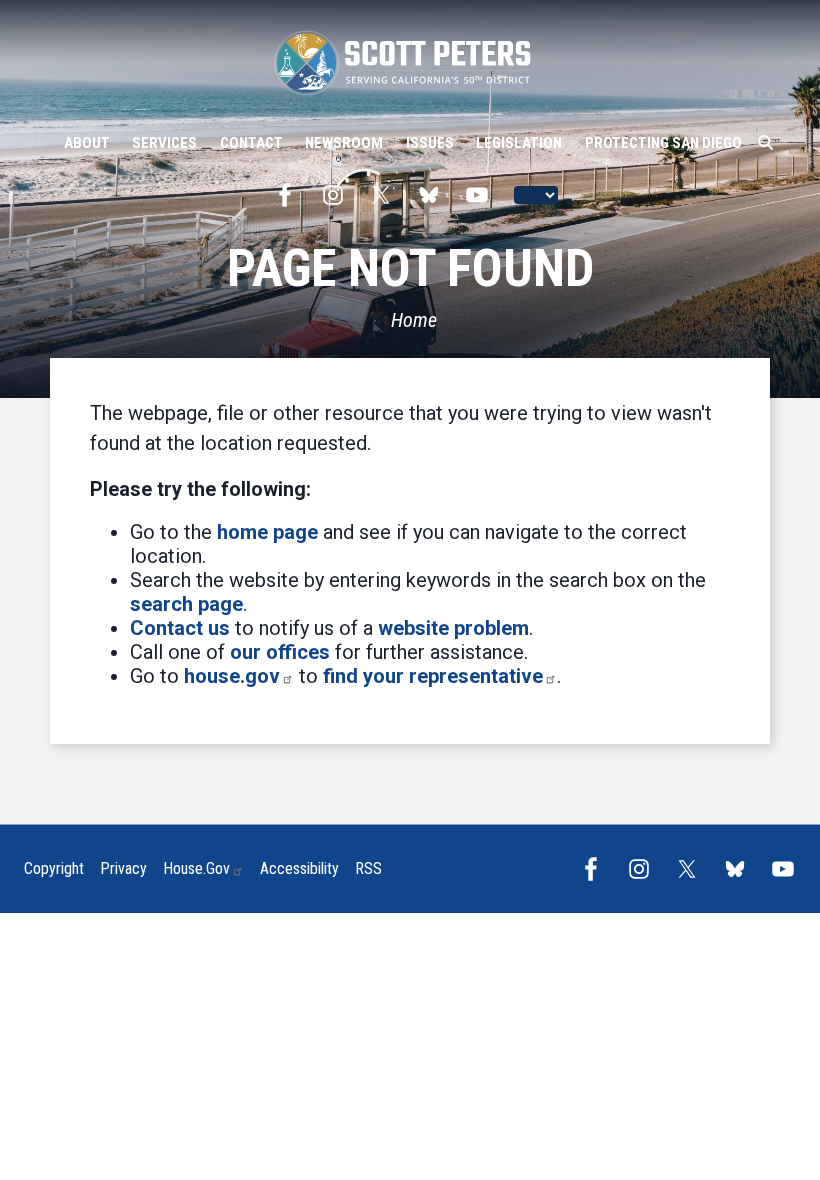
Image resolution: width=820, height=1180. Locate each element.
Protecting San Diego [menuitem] (663, 143)
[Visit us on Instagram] (338, 195)
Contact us (180, 628)
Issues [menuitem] (430, 143)
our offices (280, 652)
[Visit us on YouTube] (482, 195)
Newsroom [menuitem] (344, 143)
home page (267, 532)
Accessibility (299, 868)
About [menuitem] (87, 143)
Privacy (123, 868)
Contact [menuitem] (251, 143)
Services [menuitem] (164, 143)
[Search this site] (765, 143)
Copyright (54, 868)
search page (186, 604)
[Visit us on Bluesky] (434, 195)
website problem (453, 628)
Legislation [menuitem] (519, 143)
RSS (368, 868)
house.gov (232, 676)
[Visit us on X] (386, 195)
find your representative (433, 676)
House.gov (196, 868)
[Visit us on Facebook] (290, 195)
